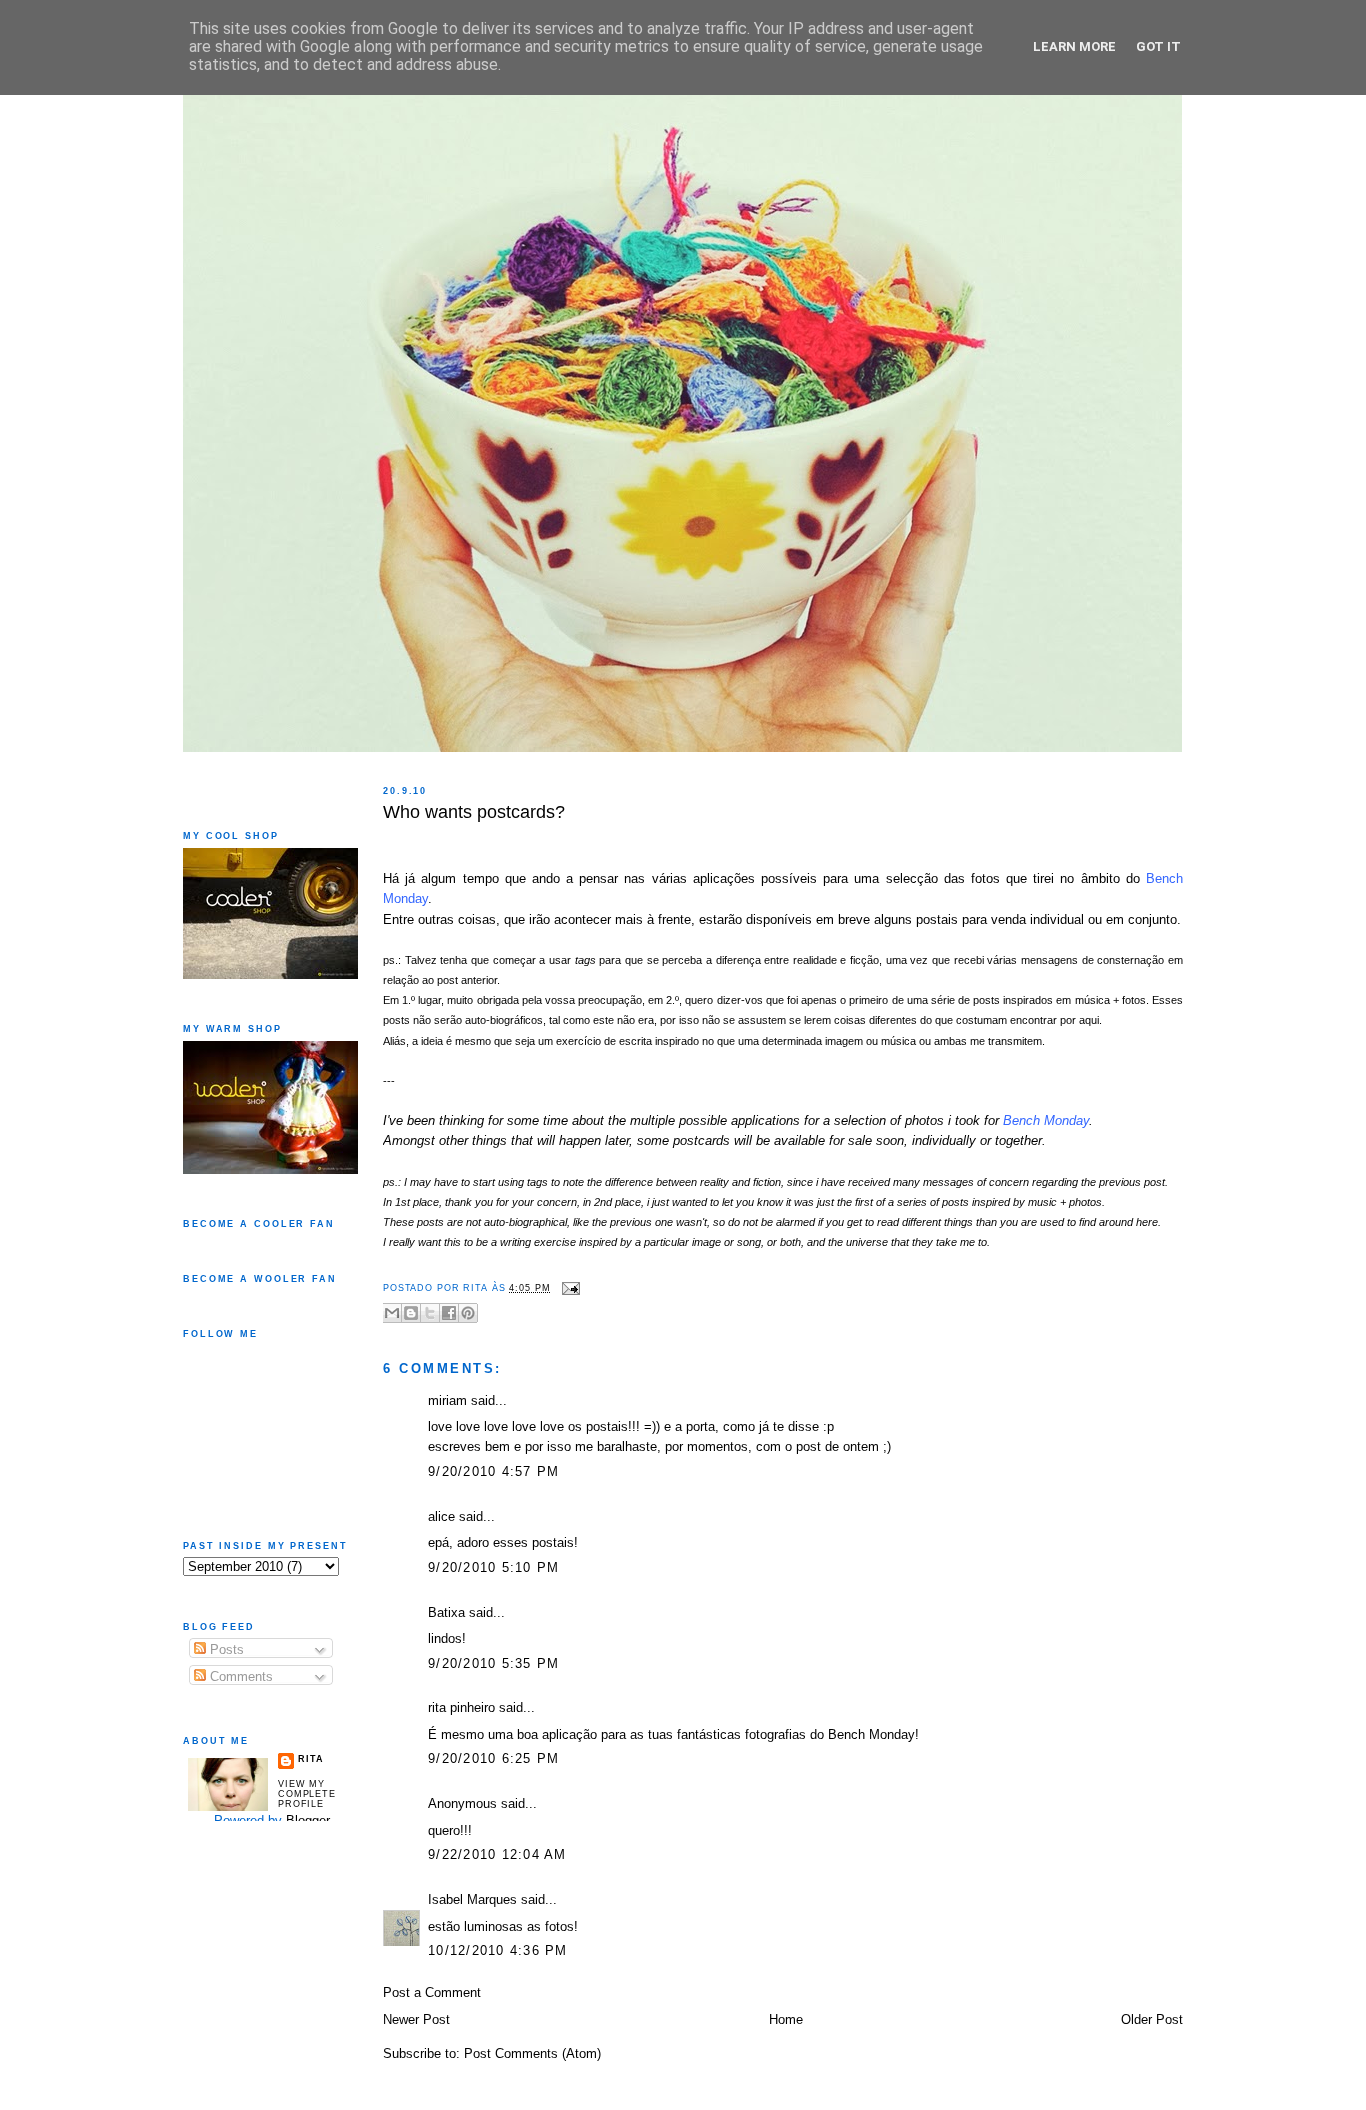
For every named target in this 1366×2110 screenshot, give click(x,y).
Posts (225, 1650)
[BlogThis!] (411, 1313)
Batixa (446, 1613)
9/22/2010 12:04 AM (497, 1855)
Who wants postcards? (474, 812)
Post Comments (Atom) (532, 2054)
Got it (1158, 46)
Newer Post (416, 2020)
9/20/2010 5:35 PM (493, 1664)
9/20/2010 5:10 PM (493, 1568)
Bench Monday (1046, 1121)
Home (786, 2020)
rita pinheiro (461, 1708)
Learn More (1074, 46)
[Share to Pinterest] (468, 1313)
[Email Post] (568, 1288)
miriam (447, 1401)
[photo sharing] (386, 839)
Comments (239, 1677)
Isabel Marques (472, 1900)
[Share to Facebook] (449, 1313)
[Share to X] (430, 1313)
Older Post (1152, 2020)
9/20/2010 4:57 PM (493, 1472)
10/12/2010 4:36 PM (498, 1951)
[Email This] (392, 1313)
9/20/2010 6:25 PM (493, 1759)
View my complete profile (307, 1794)
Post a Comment (432, 1993)
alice (441, 1517)
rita (310, 1759)
